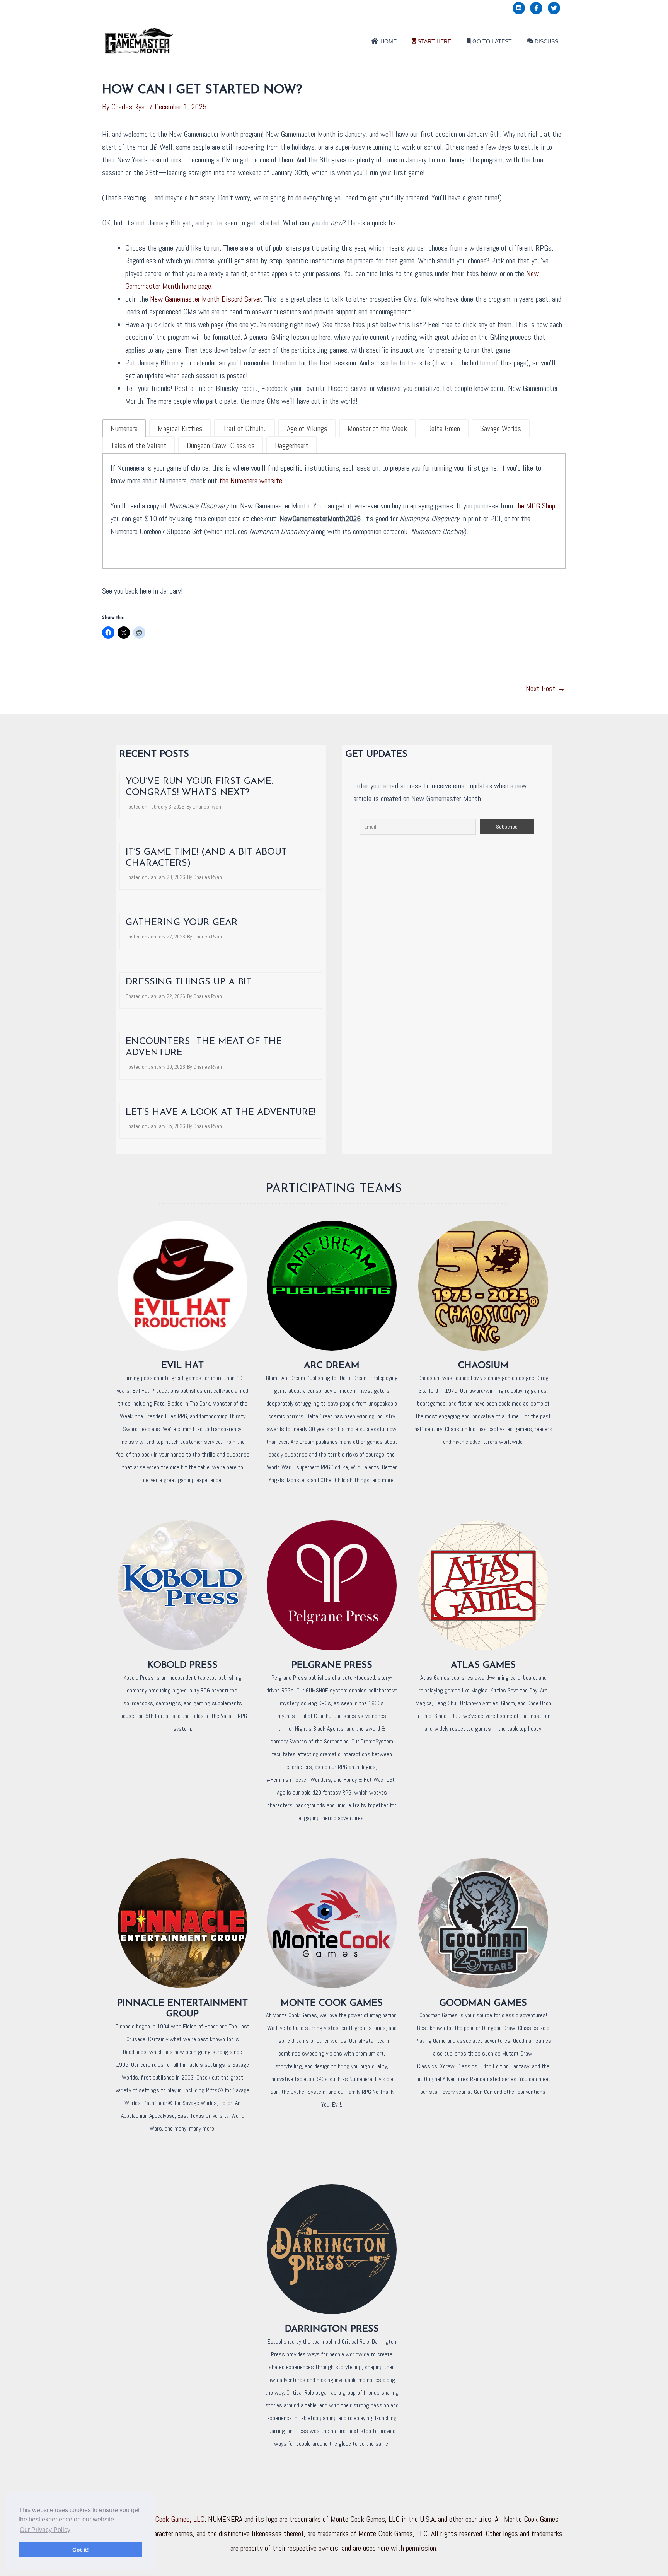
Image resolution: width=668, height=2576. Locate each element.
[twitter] (555, 8)
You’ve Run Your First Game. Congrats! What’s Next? (199, 787)
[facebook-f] (538, 8)
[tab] (124, 428)
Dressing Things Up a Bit (189, 982)
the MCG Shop (535, 506)
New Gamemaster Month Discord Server (205, 299)
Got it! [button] (81, 2550)
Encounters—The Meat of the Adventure (204, 1047)
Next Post (545, 688)
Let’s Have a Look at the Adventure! (221, 1112)
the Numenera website (251, 481)
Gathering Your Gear (182, 923)
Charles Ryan (207, 807)
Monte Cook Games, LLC (170, 2519)
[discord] (521, 8)
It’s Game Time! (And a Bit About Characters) (206, 858)
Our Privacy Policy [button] (45, 2530)
